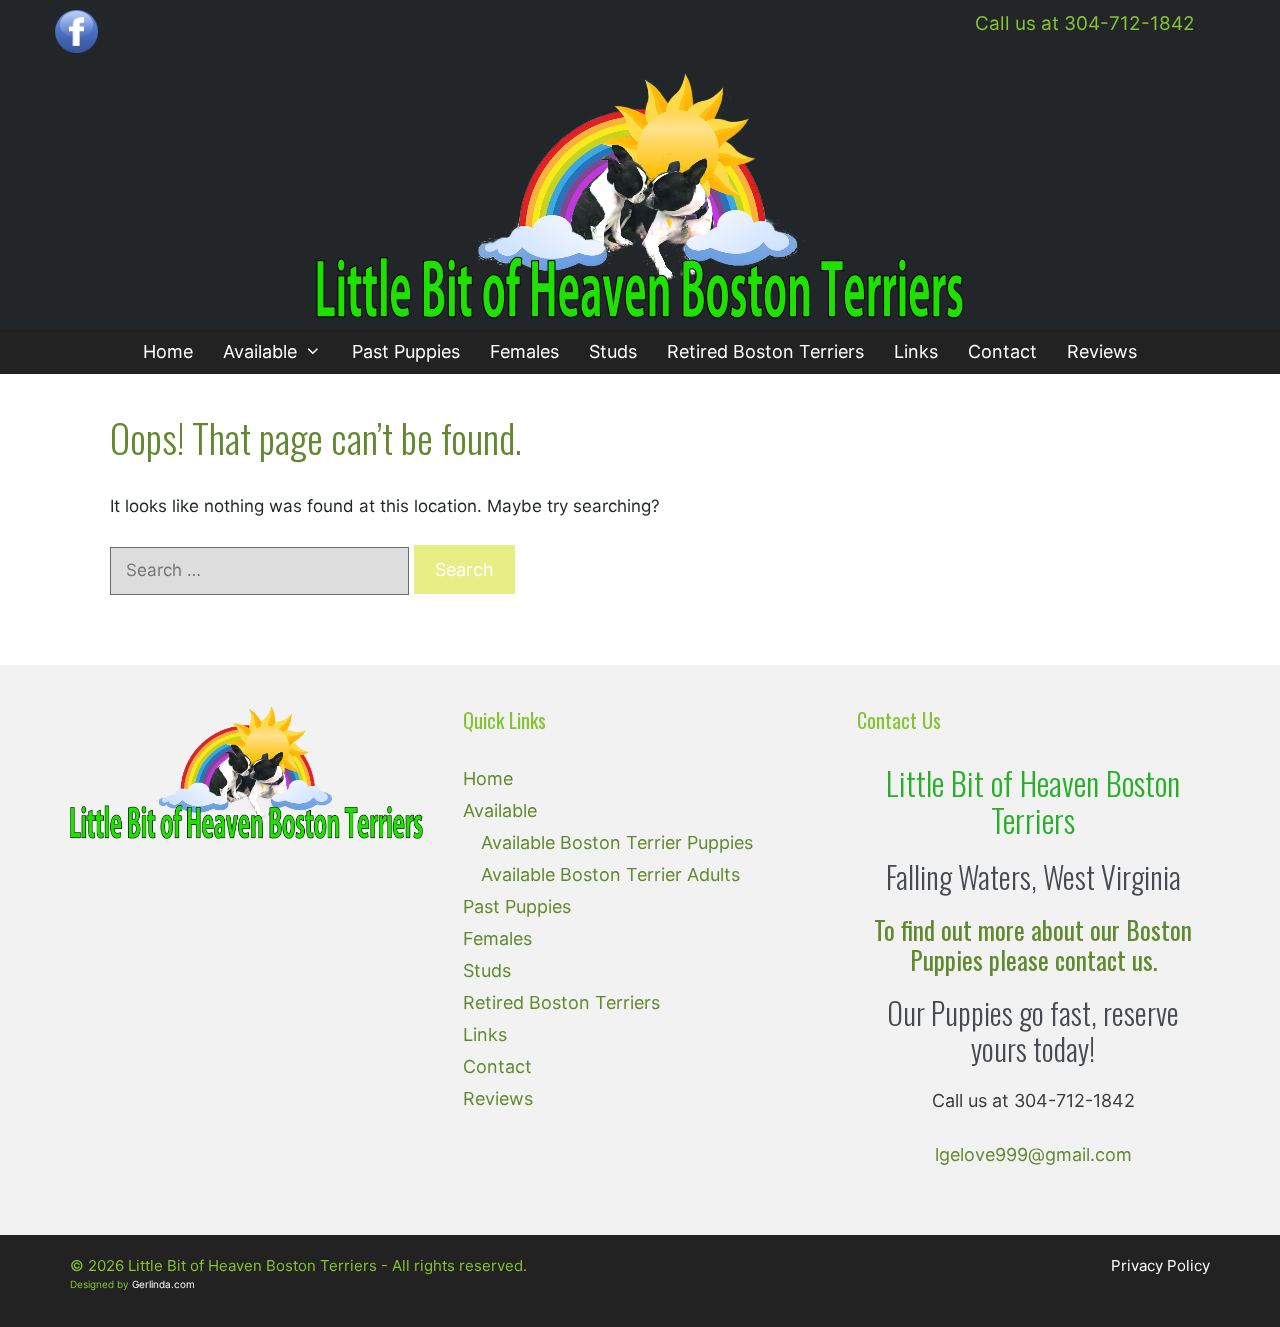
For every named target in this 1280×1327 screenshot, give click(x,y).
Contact (1002, 351)
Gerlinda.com (163, 1284)
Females (524, 351)
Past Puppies (406, 351)
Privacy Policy (1160, 1265)
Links (916, 351)
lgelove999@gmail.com (1033, 1154)
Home (168, 351)
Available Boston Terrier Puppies (617, 842)
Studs (613, 351)
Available (260, 351)
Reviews (1102, 351)
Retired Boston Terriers (765, 351)
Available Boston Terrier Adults (610, 874)
